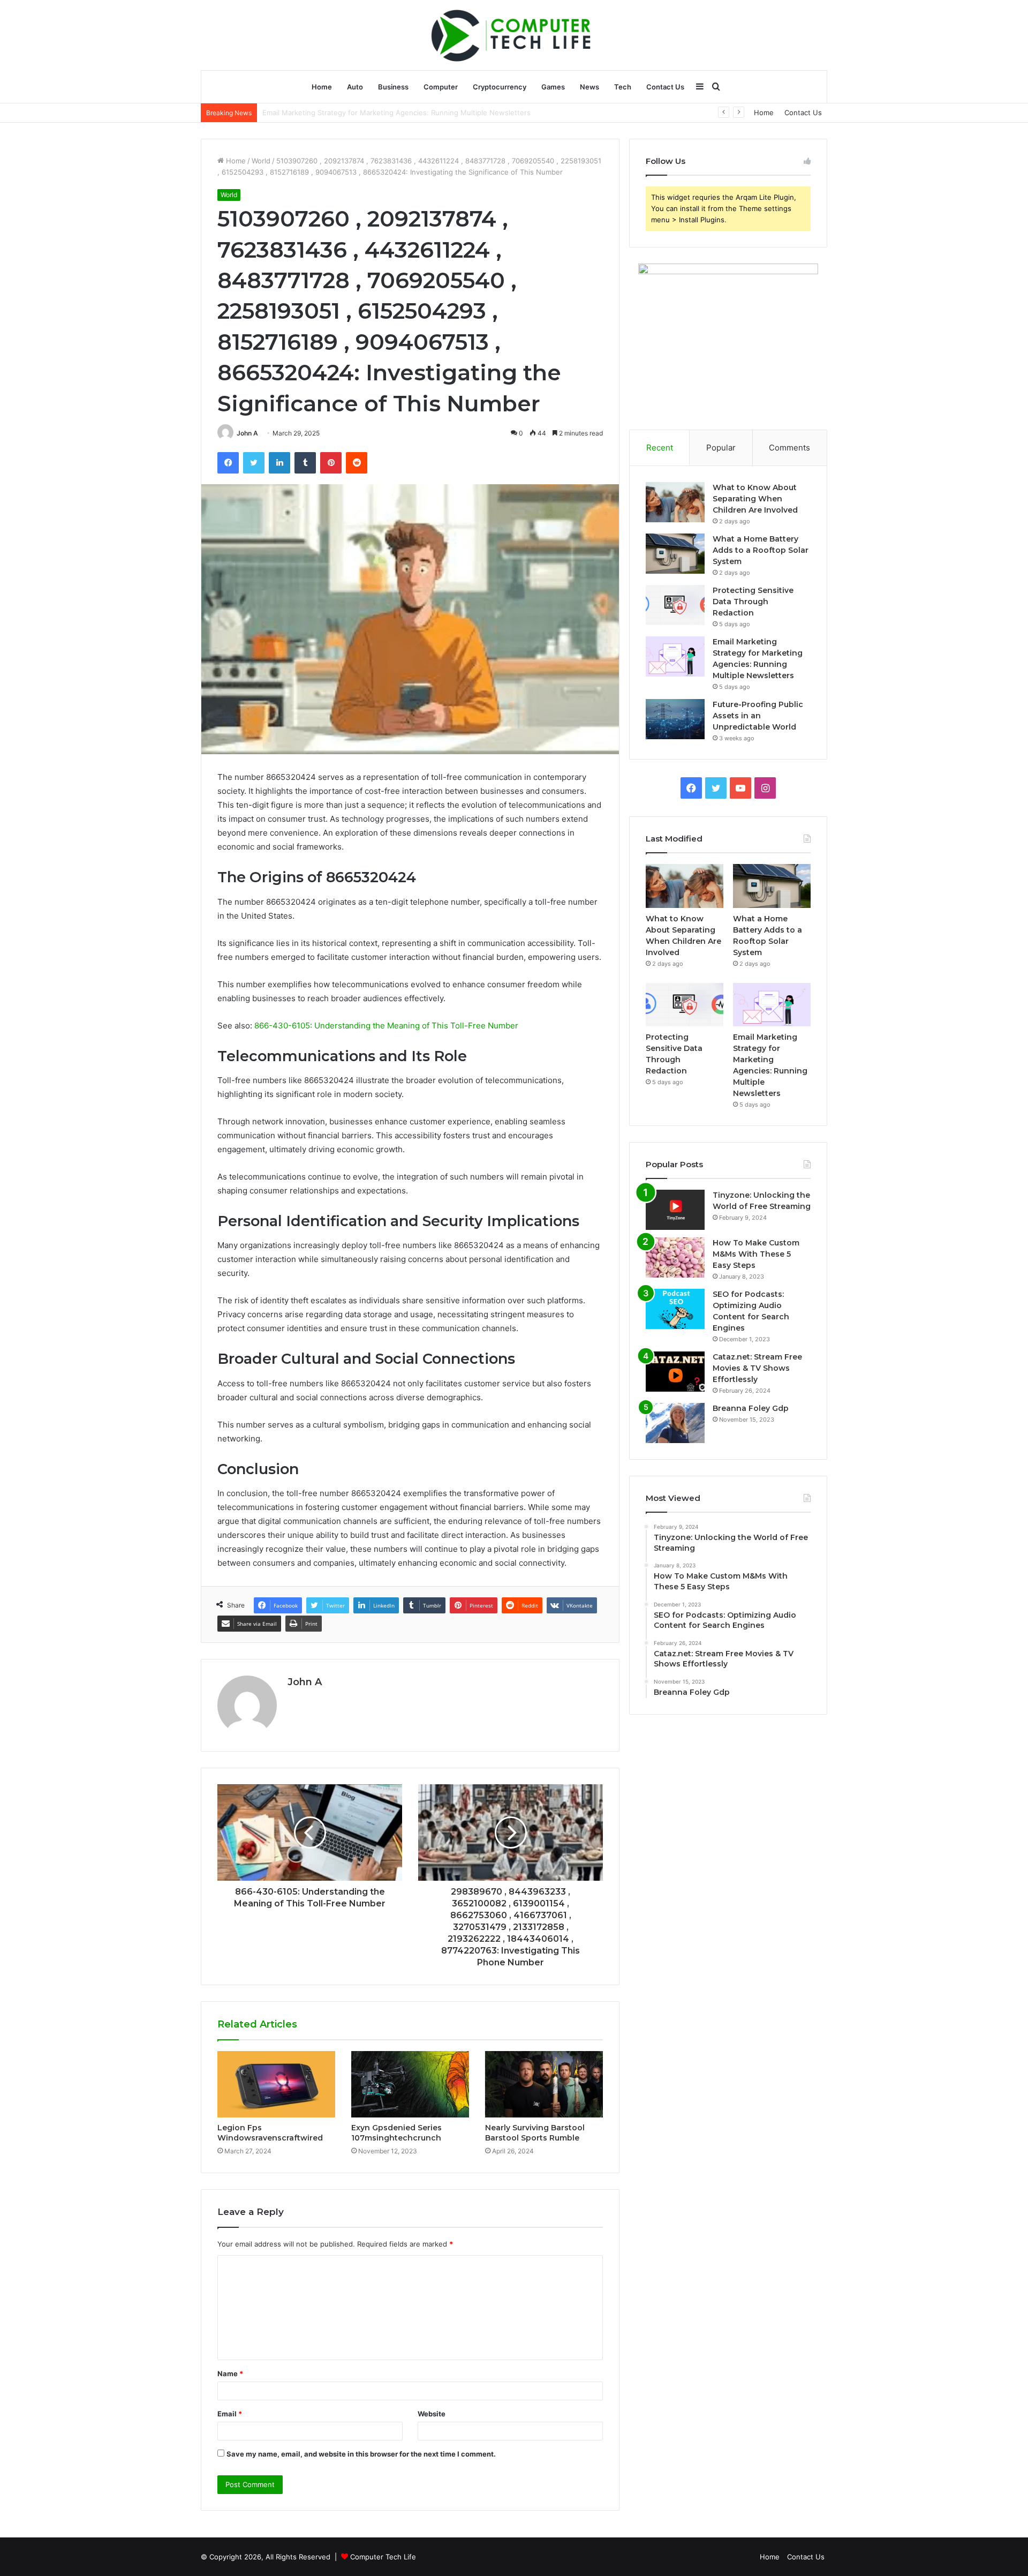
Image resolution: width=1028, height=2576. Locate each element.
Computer (441, 87)
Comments (789, 448)
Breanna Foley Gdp (751, 1408)
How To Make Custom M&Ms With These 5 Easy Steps (756, 1254)
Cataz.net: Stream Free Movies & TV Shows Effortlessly (757, 1368)
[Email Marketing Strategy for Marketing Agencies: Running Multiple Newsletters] (675, 656)
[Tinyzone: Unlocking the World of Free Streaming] (675, 1210)
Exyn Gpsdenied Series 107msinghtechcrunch (396, 2133)
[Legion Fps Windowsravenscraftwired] (276, 2084)
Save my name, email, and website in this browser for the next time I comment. (361, 2454)
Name (230, 2374)
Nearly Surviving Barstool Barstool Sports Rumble (535, 2133)
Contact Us (665, 87)
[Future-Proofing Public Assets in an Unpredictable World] (675, 719)
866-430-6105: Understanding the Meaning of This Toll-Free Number (386, 1026)
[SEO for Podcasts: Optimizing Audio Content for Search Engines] (675, 1309)
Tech (623, 87)
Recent (660, 448)
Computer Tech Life (383, 2557)
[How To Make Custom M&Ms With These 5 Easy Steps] (675, 1257)
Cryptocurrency (500, 87)
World (261, 161)
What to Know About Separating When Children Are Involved (755, 499)
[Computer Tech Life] (514, 35)
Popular (721, 448)
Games (553, 87)
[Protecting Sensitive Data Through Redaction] (675, 605)
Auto (355, 87)
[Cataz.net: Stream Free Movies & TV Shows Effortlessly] (675, 1372)
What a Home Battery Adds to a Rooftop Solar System (761, 550)
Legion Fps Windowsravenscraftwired (270, 2133)
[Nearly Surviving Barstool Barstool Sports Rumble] (544, 2084)
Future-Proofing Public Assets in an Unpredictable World (357, 112)
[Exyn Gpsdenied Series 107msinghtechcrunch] (410, 2084)
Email (230, 2414)
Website (432, 2414)
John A (247, 433)
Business (393, 87)
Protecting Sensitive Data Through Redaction (753, 602)
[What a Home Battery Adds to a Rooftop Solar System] (675, 554)
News (589, 87)
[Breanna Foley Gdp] (675, 1423)
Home (322, 87)
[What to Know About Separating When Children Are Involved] (675, 502)
